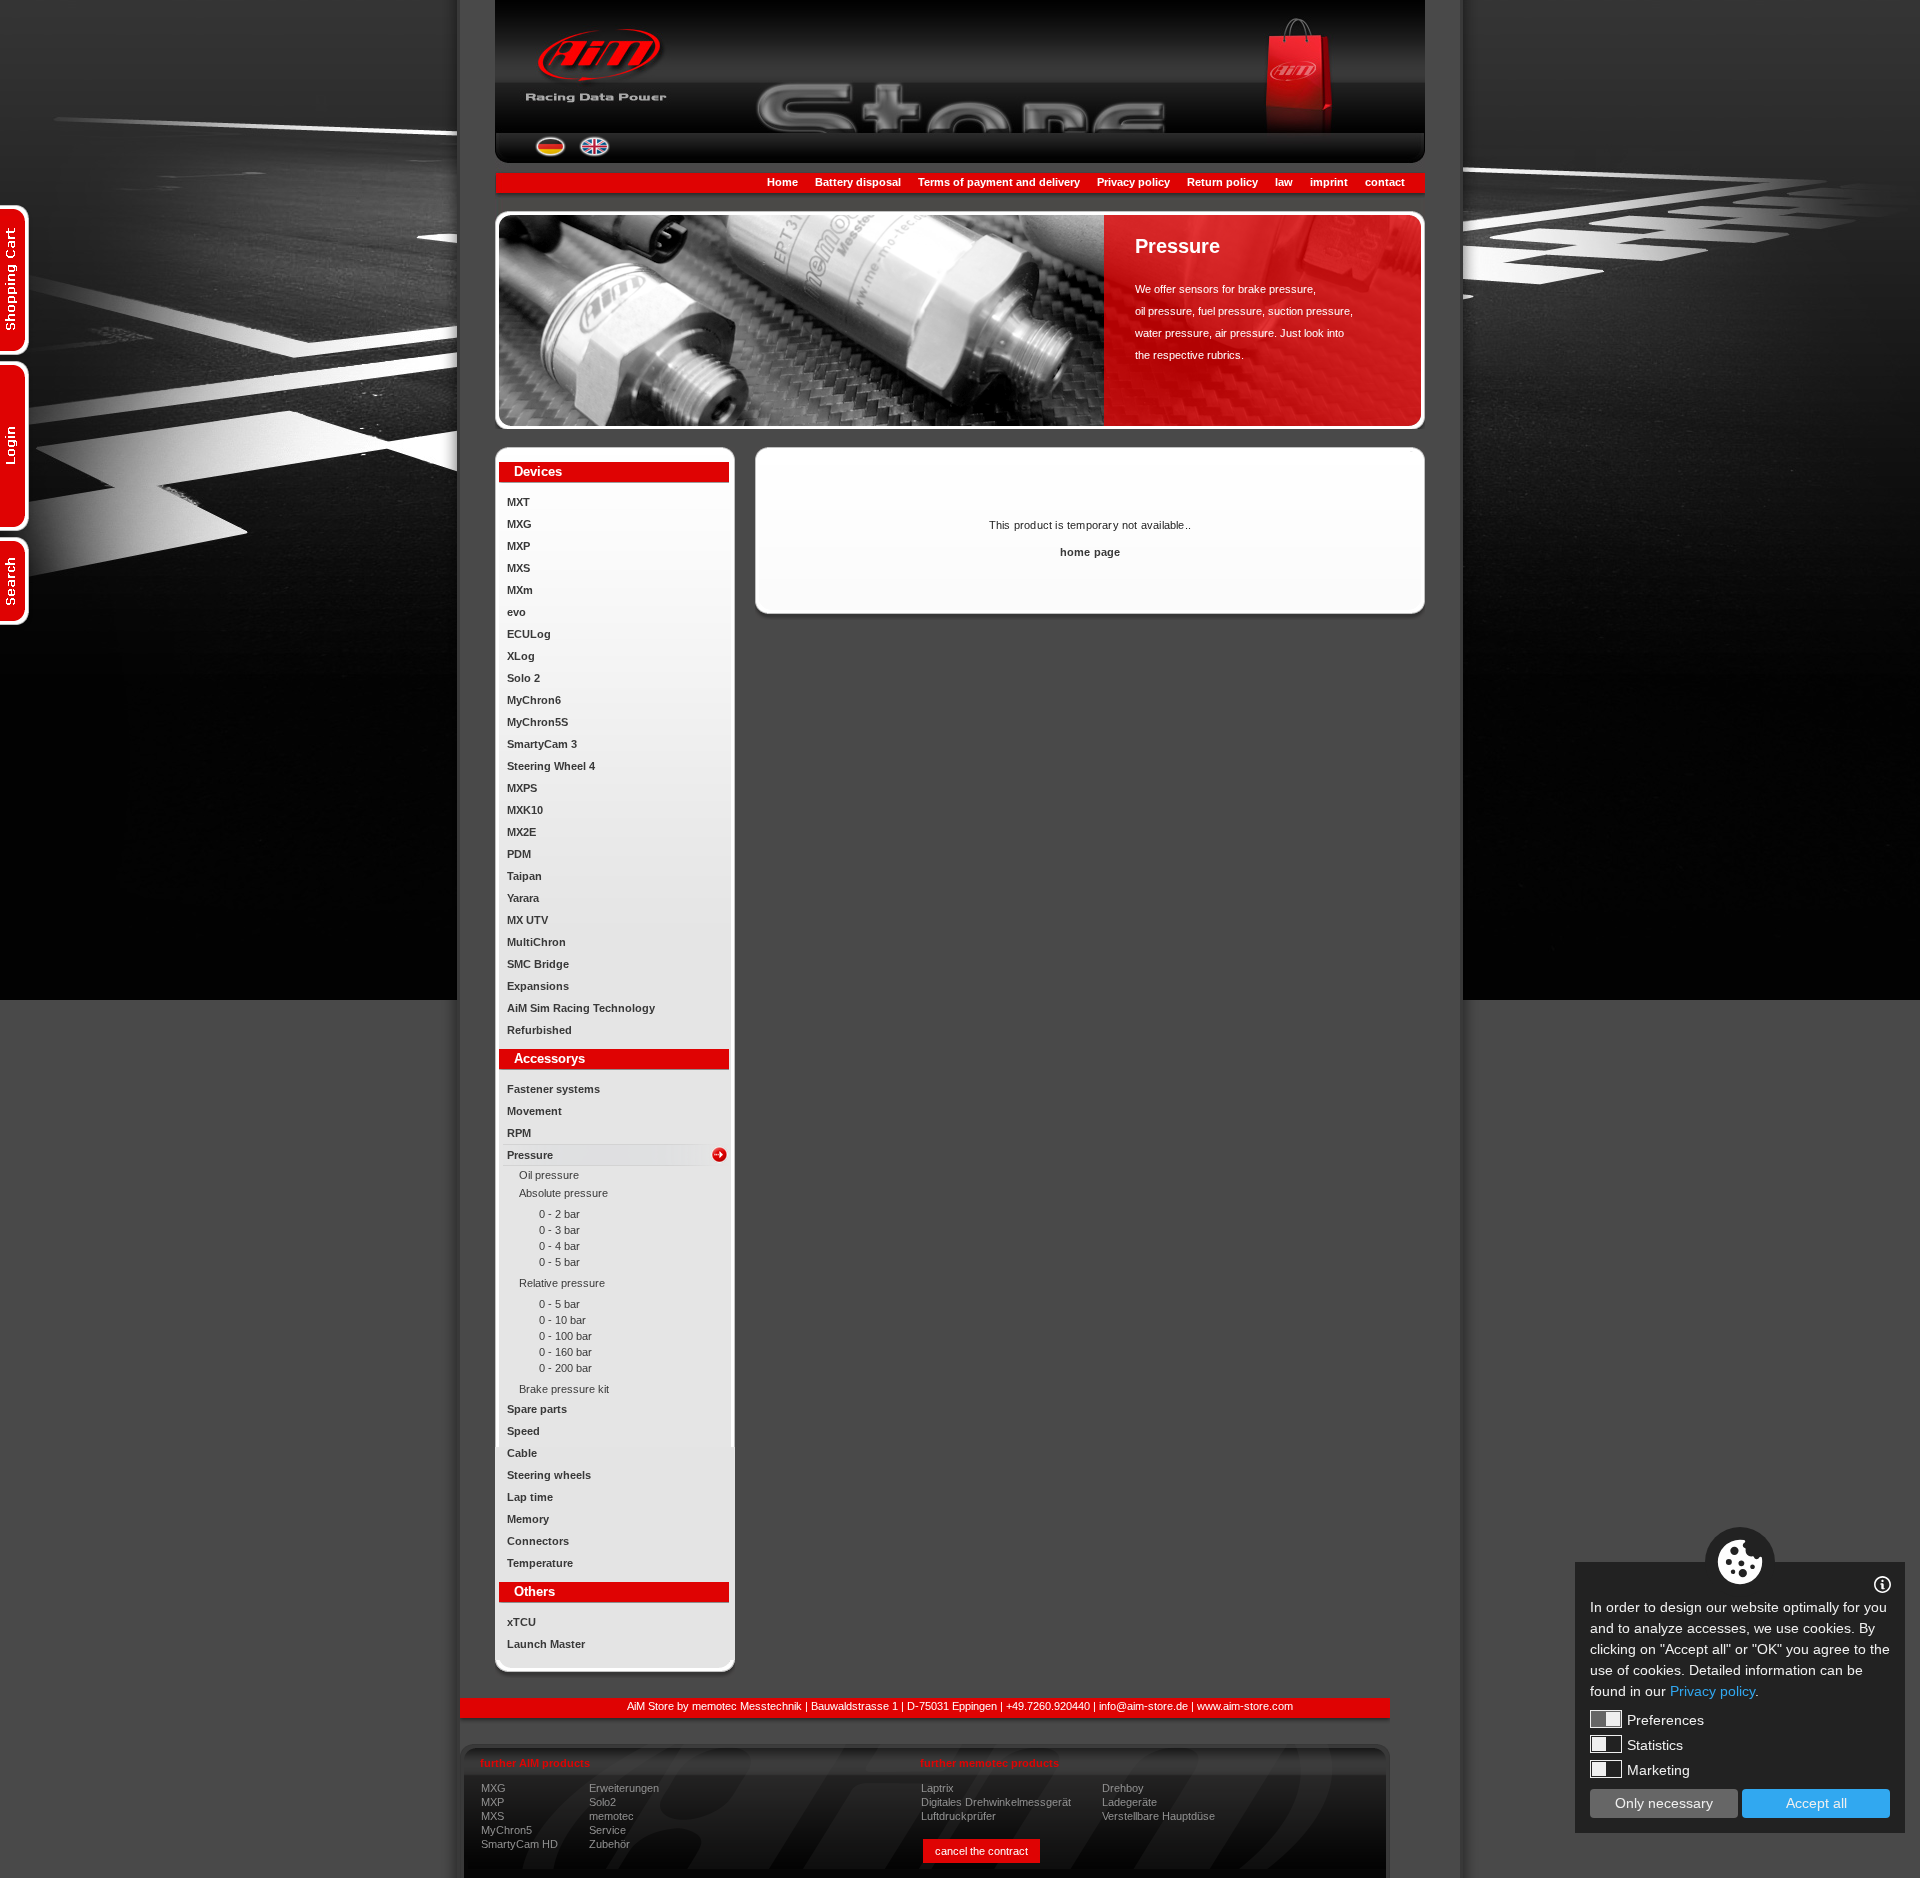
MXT (518, 502)
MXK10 (525, 810)
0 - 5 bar (559, 1262)
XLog (521, 656)
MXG (519, 524)
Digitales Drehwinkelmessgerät (996, 1802)
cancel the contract (981, 1851)
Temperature (540, 1563)
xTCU (521, 1622)
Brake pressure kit (564, 1389)
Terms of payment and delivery (999, 182)
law (1284, 182)
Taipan (524, 876)
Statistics (1655, 1745)
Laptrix (937, 1788)
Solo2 (602, 1802)
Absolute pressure (563, 1193)
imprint (1329, 182)
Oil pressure (549, 1175)
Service (607, 1830)
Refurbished (539, 1030)
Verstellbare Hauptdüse (1158, 1816)
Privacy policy (1133, 182)
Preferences (1665, 1720)
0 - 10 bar (562, 1320)
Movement (534, 1111)
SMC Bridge (538, 964)
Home (782, 182)
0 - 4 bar (559, 1246)
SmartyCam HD (519, 1844)
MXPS (522, 788)
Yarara (523, 898)
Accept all (1816, 1803)
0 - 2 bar (559, 1214)
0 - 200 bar (565, 1368)
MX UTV (527, 920)
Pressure (530, 1155)
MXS (518, 568)
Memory (528, 1519)
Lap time (530, 1497)
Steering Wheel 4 (551, 766)
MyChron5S (537, 722)
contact (1385, 182)
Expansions (538, 986)
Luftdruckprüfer (958, 1816)
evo (516, 612)
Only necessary (1664, 1803)
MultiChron (536, 942)
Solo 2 (523, 678)
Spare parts (537, 1409)
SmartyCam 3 (542, 744)
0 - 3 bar (559, 1230)
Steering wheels (549, 1475)
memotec (611, 1816)
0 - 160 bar (565, 1352)
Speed (523, 1431)
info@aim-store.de (1143, 1706)
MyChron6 (534, 700)
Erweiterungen (624, 1788)
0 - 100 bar (565, 1336)
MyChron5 (506, 1830)
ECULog (529, 634)
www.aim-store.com (1245, 1706)
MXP (518, 546)
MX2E (521, 832)
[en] (594, 153)
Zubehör (609, 1844)
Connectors (538, 1541)
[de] (550, 153)
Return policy (1222, 182)
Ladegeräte (1129, 1802)
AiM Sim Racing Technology (581, 1008)
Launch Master (546, 1644)
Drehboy (1123, 1788)
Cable (522, 1453)
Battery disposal (858, 182)
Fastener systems (553, 1089)
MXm (520, 590)
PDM (519, 854)
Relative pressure (562, 1283)
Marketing (1658, 1770)
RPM (519, 1133)
